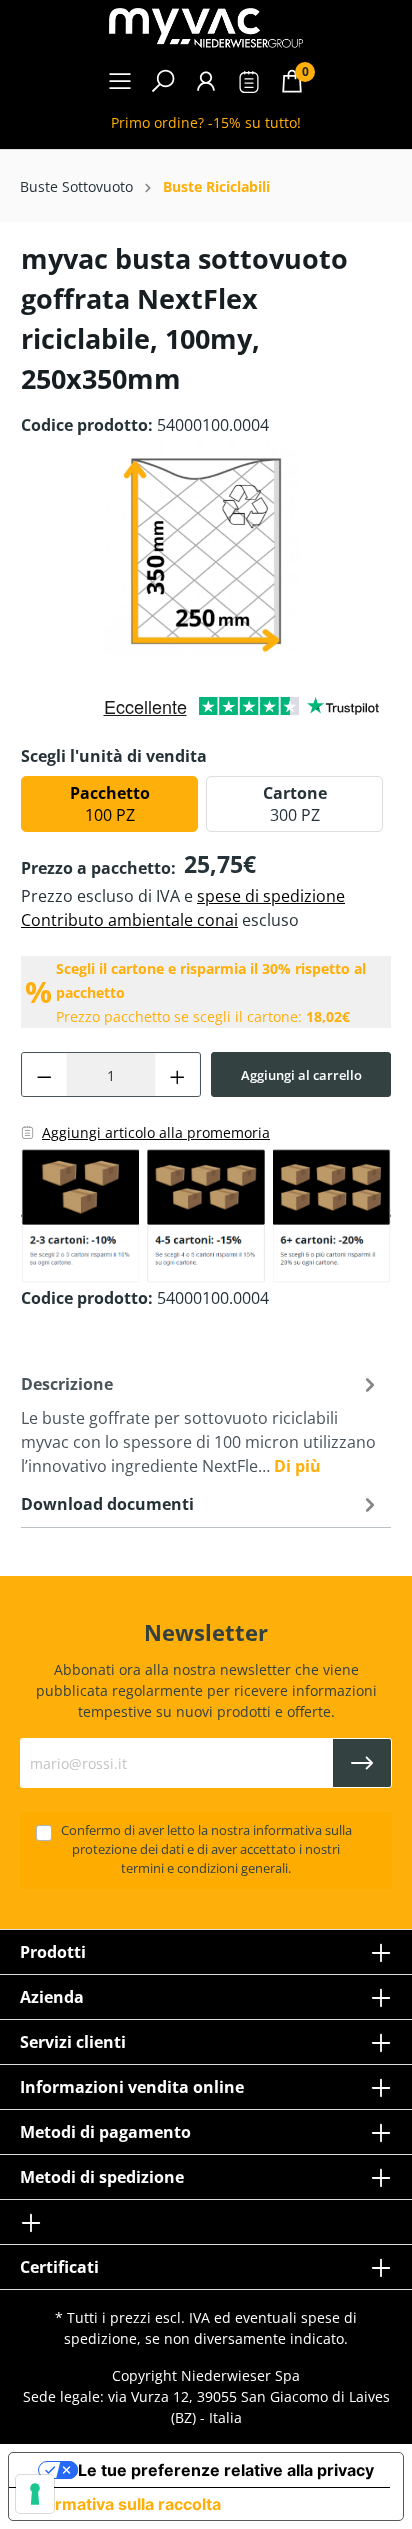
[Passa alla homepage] (206, 28)
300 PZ (295, 804)
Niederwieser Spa (240, 2375)
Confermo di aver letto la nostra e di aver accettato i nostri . (206, 1849)
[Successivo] (386, 552)
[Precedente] (26, 552)
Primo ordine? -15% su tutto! (206, 122)
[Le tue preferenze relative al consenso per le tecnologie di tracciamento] (35, 2494)
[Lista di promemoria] (249, 84)
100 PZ (110, 804)
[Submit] (362, 1763)
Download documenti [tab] (107, 1504)
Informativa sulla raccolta (123, 2504)
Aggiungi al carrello (301, 1075)
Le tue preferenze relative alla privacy (226, 2470)
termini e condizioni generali (204, 1868)
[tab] (201, 1422)
